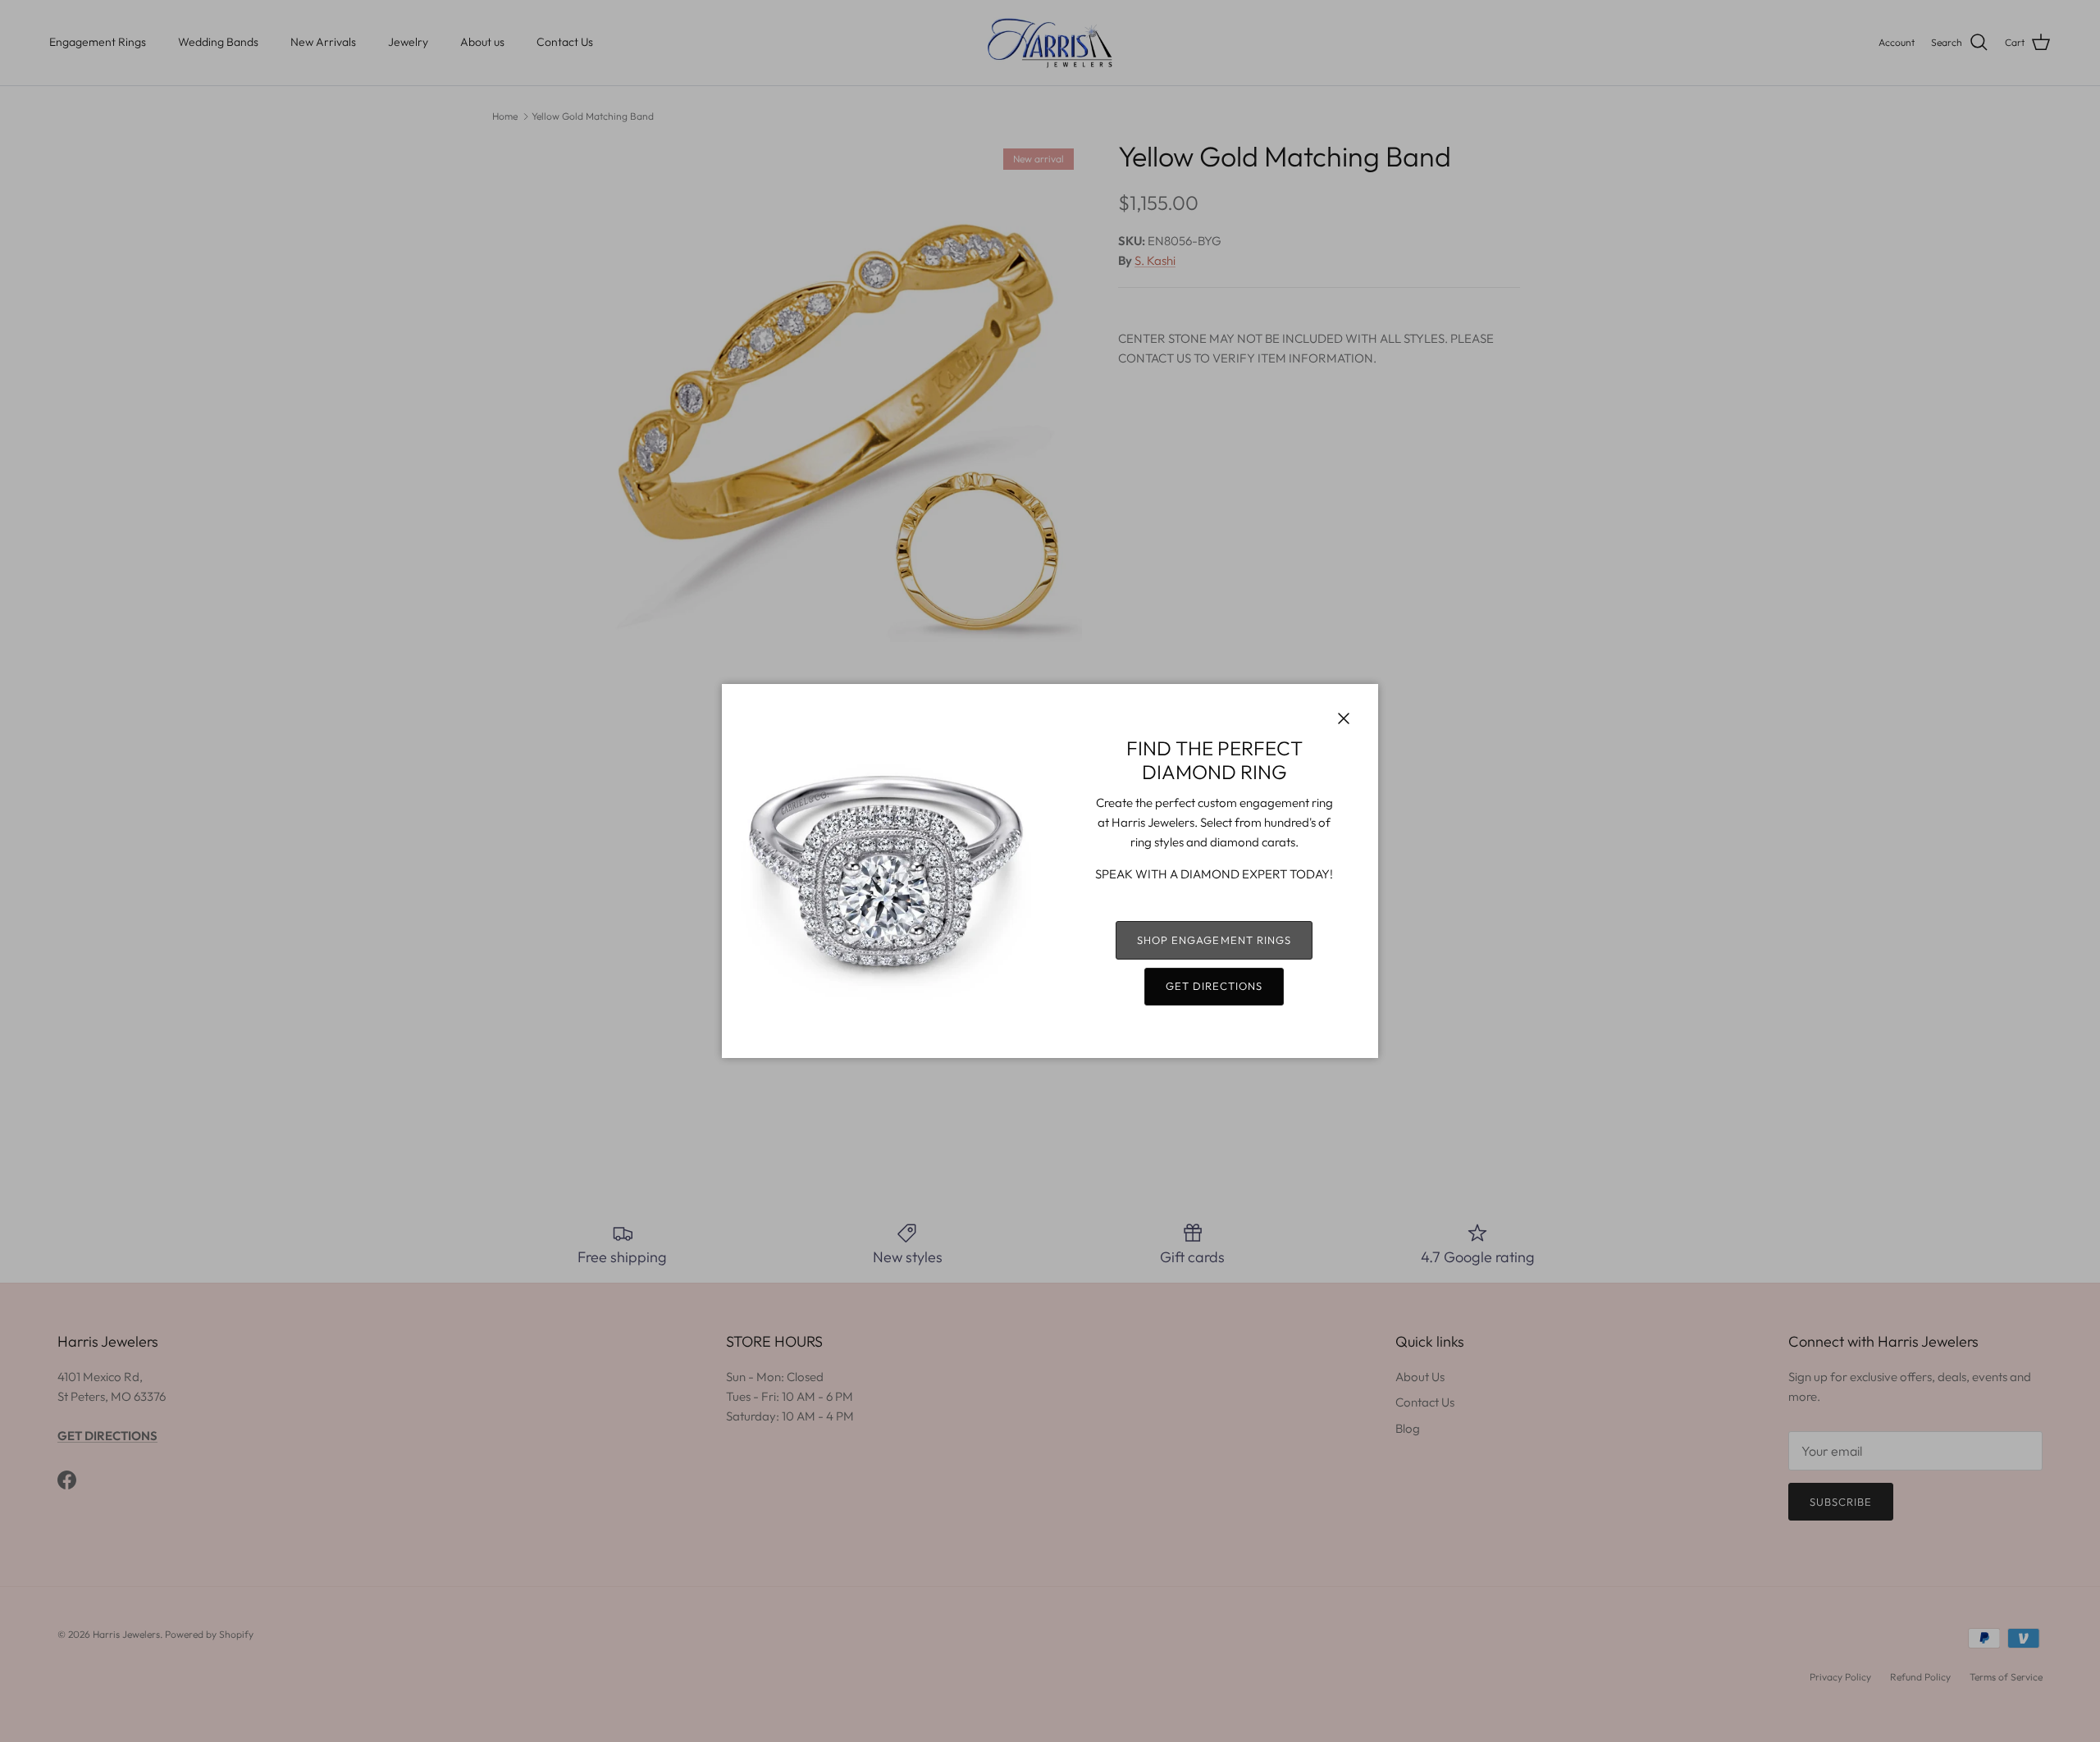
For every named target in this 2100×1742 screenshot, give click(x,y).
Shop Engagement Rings (1214, 940)
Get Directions (1214, 986)
